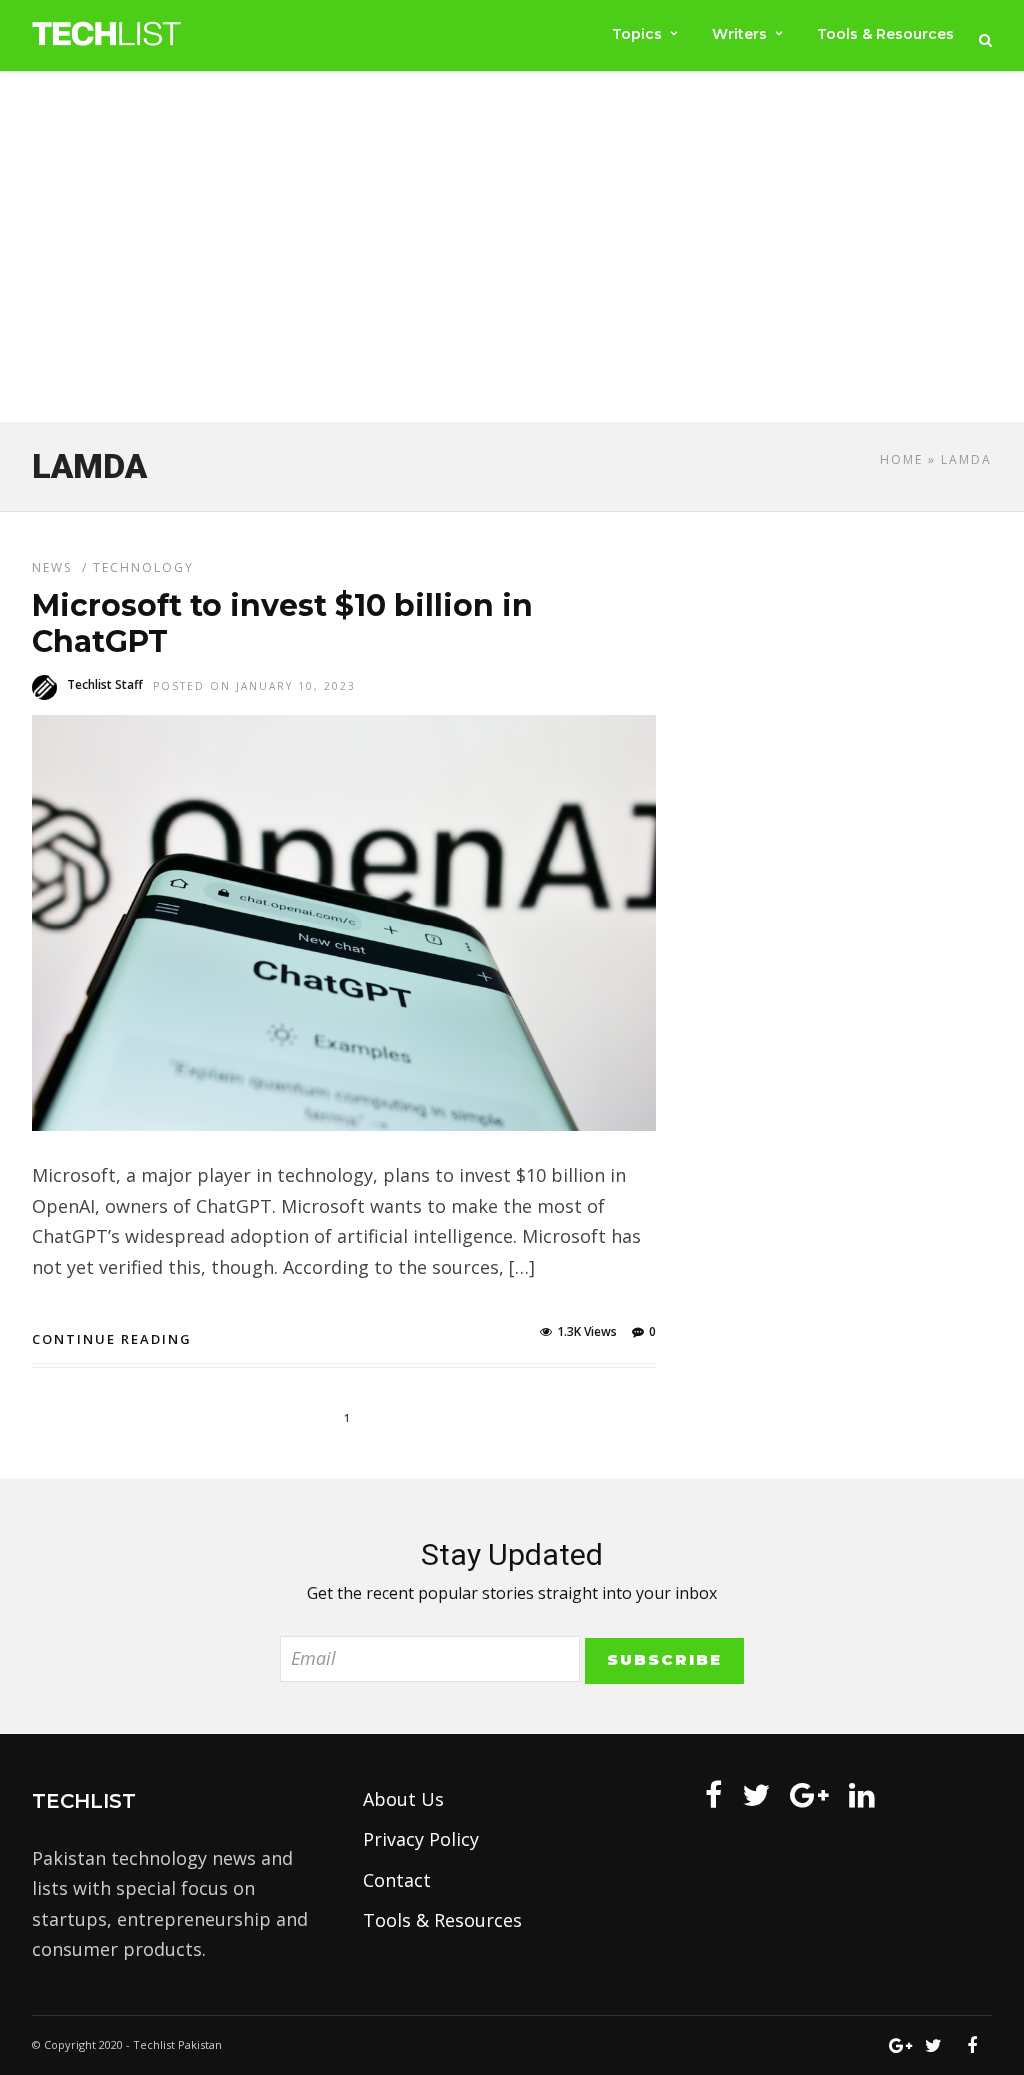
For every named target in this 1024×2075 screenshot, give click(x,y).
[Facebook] (713, 1795)
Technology (143, 567)
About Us (403, 1799)
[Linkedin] (862, 1795)
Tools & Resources (885, 34)
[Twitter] (756, 1795)
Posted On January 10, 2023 (254, 686)
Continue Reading (112, 1339)
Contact (397, 1880)
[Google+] (809, 1795)
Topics (637, 34)
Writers (739, 34)
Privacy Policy (421, 1839)
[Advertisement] (512, 251)
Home (901, 459)
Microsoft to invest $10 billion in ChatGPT (282, 623)
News (52, 567)
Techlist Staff (105, 684)
